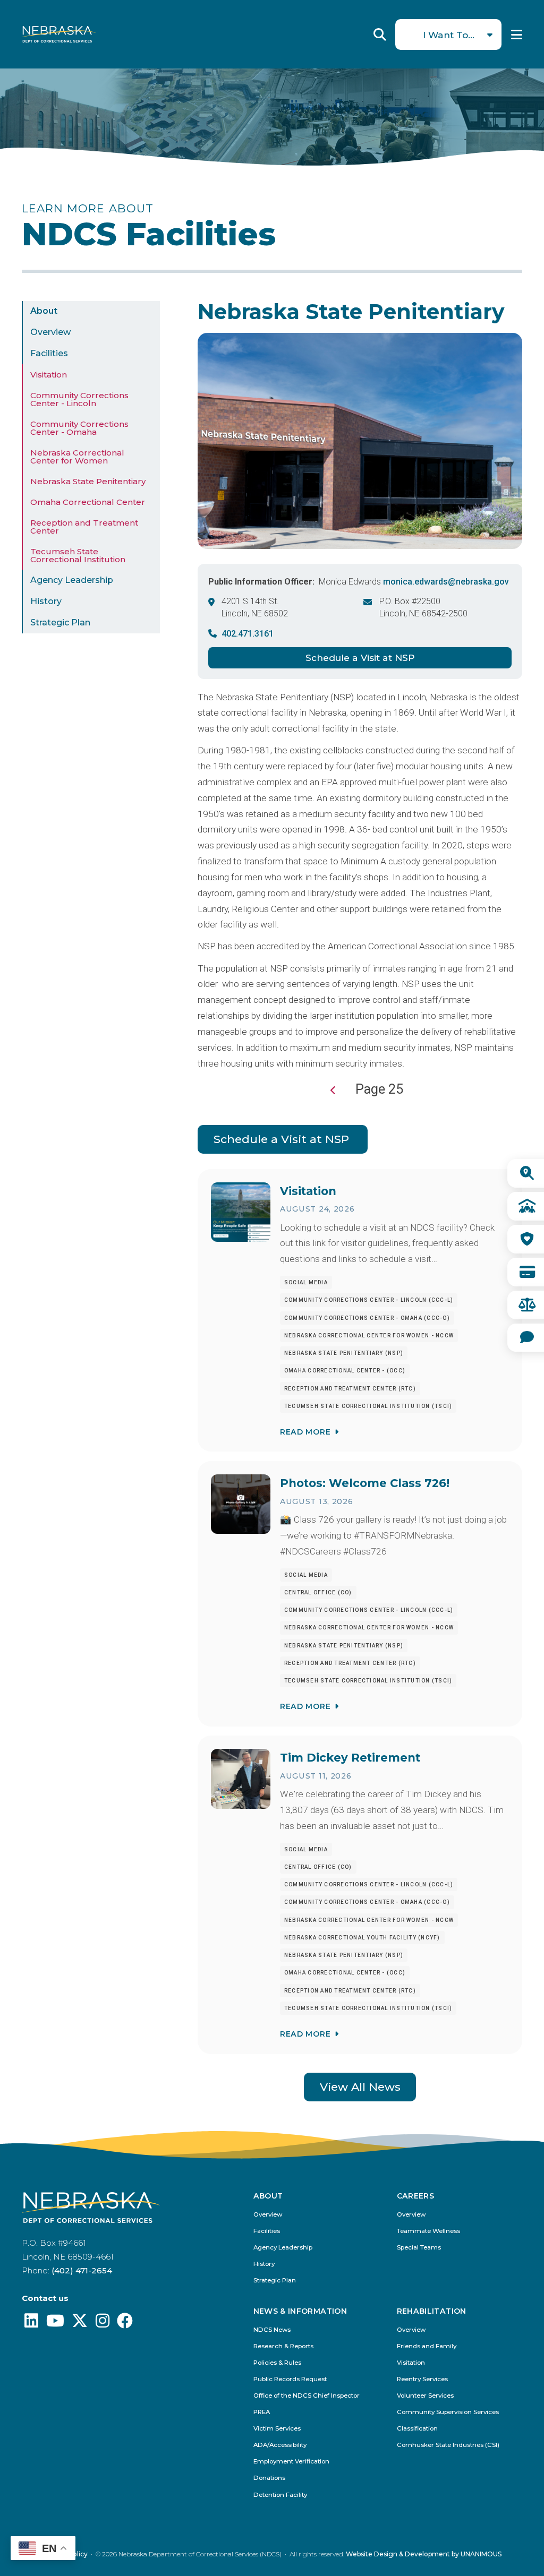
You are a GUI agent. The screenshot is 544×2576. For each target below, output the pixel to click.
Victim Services (277, 2429)
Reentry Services (422, 2379)
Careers (415, 2196)
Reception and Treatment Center (84, 527)
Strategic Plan (60, 622)
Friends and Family (427, 2346)
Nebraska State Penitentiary (88, 481)
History (46, 601)
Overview (50, 332)
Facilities (49, 353)
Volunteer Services (425, 2396)
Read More (305, 1432)
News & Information (300, 2312)
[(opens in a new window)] (31, 2324)
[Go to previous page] (334, 1090)
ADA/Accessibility (280, 2445)
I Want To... (449, 35)
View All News (360, 2087)
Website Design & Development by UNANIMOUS (424, 2554)
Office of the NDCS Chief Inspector (307, 2396)
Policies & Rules (277, 2363)
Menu (517, 35)
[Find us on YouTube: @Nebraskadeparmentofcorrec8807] (55, 2324)
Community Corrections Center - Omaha (79, 428)
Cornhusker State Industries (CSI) (448, 2445)
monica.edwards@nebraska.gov (446, 582)
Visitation (49, 375)
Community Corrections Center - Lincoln (79, 399)
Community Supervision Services (448, 2412)
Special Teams (419, 2248)
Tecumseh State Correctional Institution (78, 555)
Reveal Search (380, 35)
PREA (262, 2412)
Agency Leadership (72, 580)
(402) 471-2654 (82, 2270)
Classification (417, 2429)
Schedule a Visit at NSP (360, 658)
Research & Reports (283, 2346)
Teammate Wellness (428, 2231)
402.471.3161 (248, 634)
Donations (269, 2478)
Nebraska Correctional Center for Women (77, 457)
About (44, 311)
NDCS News (272, 2330)
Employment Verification (291, 2462)
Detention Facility (280, 2495)
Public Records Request (290, 2379)
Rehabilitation (432, 2312)
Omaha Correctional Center (88, 502)
